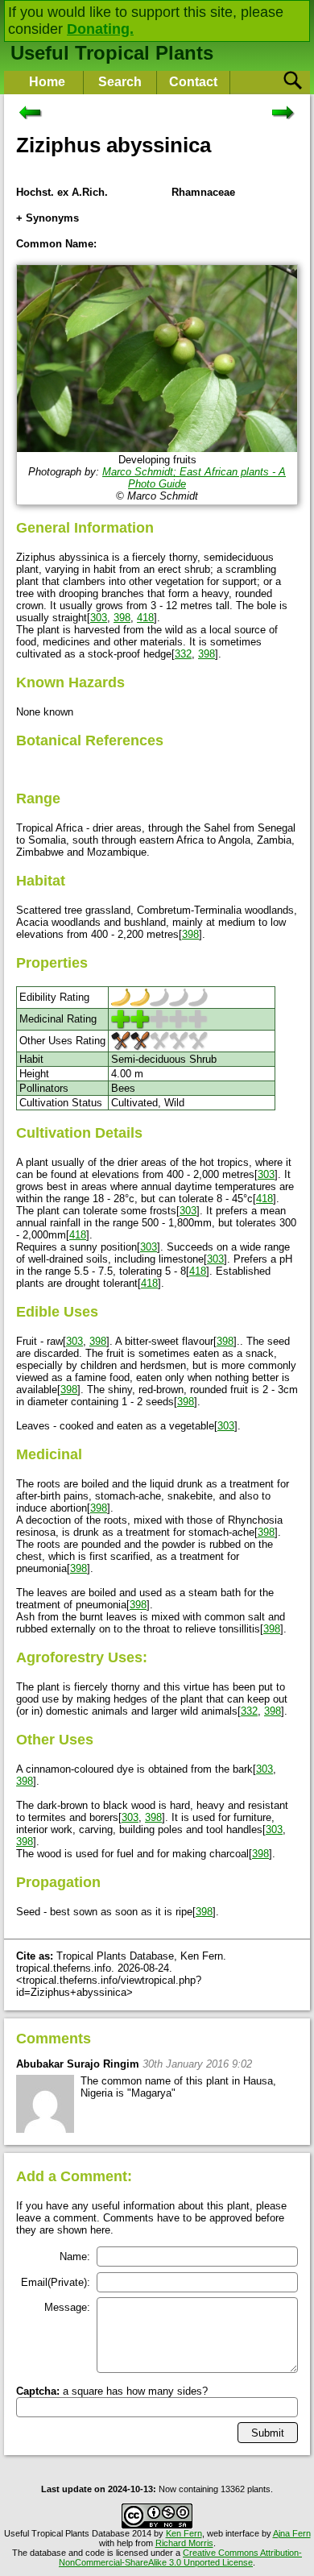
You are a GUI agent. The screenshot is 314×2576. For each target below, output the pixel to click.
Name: (75, 2257)
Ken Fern (184, 2533)
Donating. (100, 29)
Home (47, 82)
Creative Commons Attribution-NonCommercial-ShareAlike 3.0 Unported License (180, 2557)
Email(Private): (56, 2282)
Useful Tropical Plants (112, 53)
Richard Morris (184, 2543)
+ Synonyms (48, 218)
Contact (193, 82)
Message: (67, 2307)
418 (145, 618)
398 (122, 618)
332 (183, 654)
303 (99, 618)
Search (120, 82)
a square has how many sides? (112, 2391)
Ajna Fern (292, 2533)
